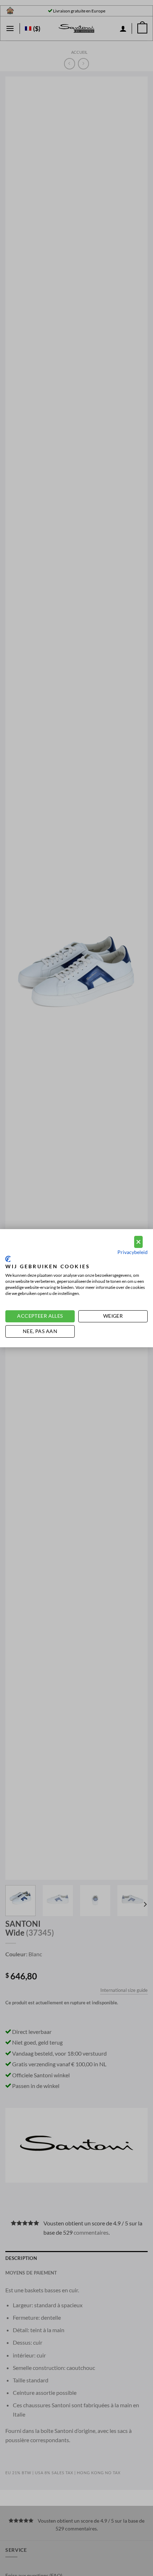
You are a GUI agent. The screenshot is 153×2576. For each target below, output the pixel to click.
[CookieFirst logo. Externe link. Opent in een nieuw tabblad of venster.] (8, 1259)
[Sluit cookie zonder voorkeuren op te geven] (138, 1242)
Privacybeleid (133, 1252)
